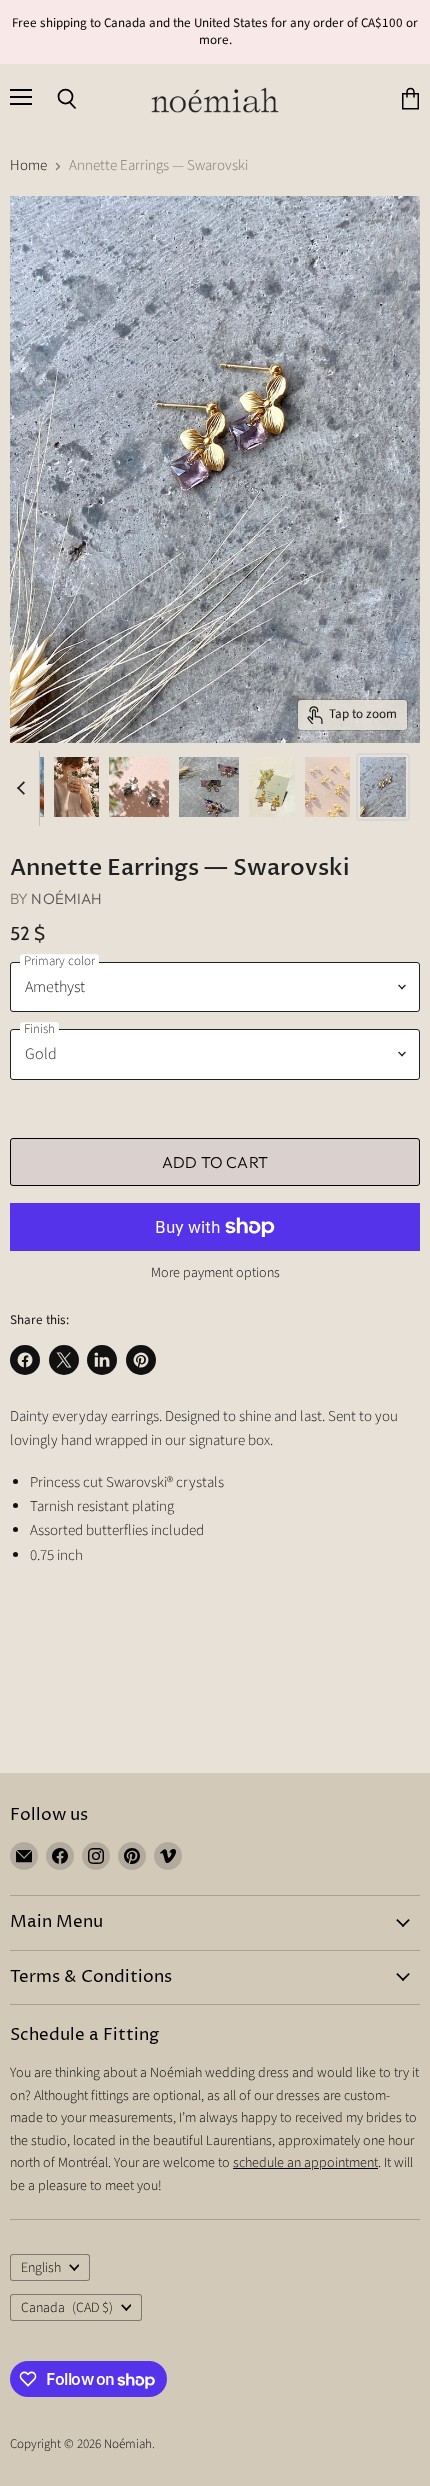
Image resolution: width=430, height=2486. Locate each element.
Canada (67, 2308)
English (41, 2268)
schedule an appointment (305, 2163)
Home (28, 165)
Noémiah (66, 898)
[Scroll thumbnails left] (24, 788)
